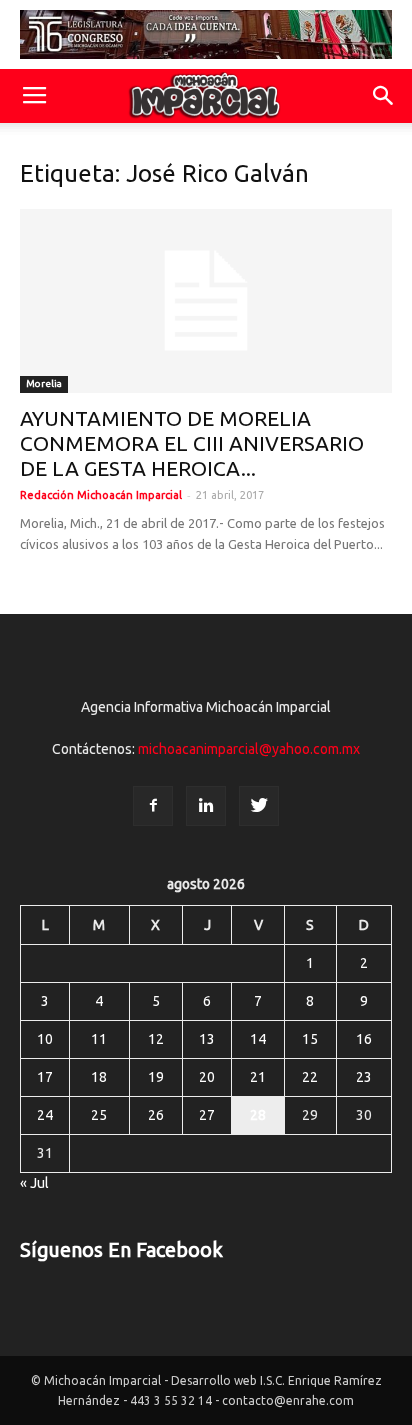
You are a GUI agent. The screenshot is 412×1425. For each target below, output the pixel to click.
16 (364, 1039)
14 (258, 1039)
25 (99, 1115)
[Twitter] (259, 806)
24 (45, 1115)
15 (310, 1039)
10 (45, 1039)
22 (310, 1077)
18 (99, 1077)
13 (207, 1039)
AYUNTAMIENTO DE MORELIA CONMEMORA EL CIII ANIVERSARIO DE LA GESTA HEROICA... (192, 443)
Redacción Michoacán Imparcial (101, 495)
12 (156, 1039)
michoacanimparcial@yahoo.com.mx (249, 749)
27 (207, 1115)
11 (99, 1039)
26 (156, 1115)
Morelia (44, 383)
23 (364, 1077)
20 (207, 1077)
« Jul (34, 1183)
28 (258, 1115)
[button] (384, 96)
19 (156, 1077)
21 (258, 1077)
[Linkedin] (206, 806)
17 (45, 1077)
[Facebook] (153, 806)
